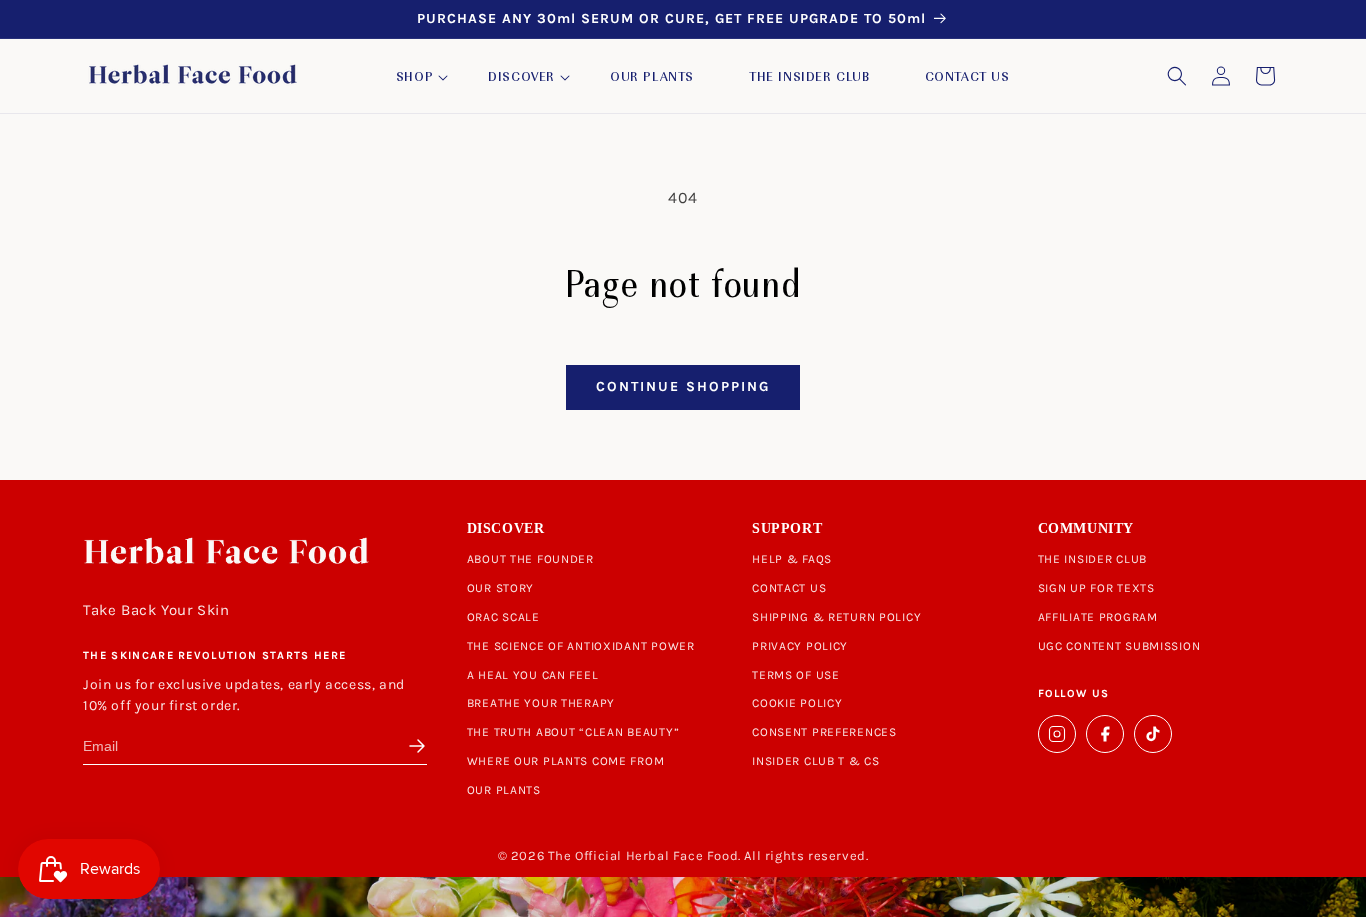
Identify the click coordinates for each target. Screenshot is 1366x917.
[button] (414, 78)
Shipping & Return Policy (836, 617)
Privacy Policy (800, 646)
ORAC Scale (503, 617)
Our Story (500, 588)
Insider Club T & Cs (816, 761)
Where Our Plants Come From (566, 761)
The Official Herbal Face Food (643, 855)
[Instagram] (1057, 734)
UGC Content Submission (1119, 646)
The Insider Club (1093, 559)
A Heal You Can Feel (533, 675)
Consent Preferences (824, 732)
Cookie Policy (797, 703)
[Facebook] (1105, 734)
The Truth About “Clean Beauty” (573, 732)
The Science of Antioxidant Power (581, 646)
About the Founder (530, 559)
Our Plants (504, 790)
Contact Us (789, 588)
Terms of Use (796, 675)
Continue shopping (683, 386)
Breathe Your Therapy (541, 703)
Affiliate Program (1098, 617)
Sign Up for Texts (1096, 588)
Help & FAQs (792, 559)
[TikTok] (1153, 734)
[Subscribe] (413, 746)
